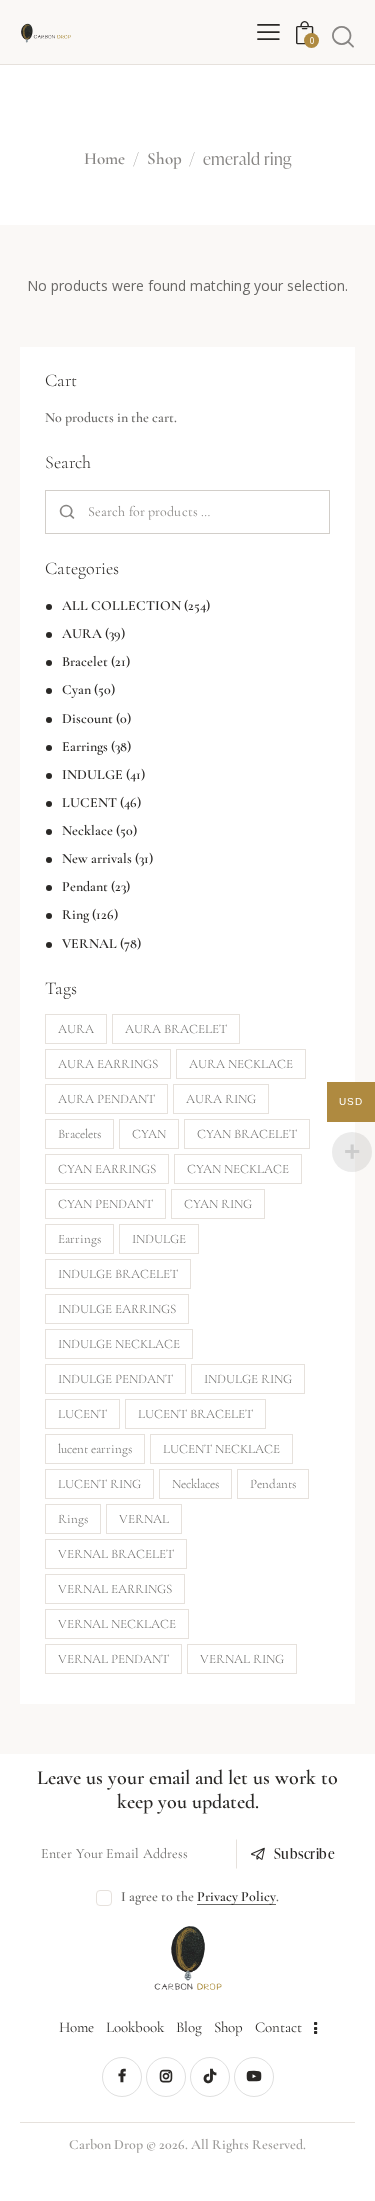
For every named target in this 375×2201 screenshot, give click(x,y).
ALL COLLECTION (121, 605)
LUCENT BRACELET (195, 1414)
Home (104, 159)
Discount (87, 718)
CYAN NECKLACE (238, 1169)
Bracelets (79, 1134)
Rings (73, 1519)
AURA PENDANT (106, 1099)
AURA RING (221, 1099)
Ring (75, 914)
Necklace (87, 830)
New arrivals (97, 858)
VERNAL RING (242, 1659)
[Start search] (343, 36)
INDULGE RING (248, 1379)
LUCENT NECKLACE (221, 1449)
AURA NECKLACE (241, 1064)
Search (67, 512)
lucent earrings (95, 1449)
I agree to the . (200, 1896)
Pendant (85, 886)
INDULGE (92, 774)
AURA (82, 633)
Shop (164, 159)
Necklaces (195, 1484)
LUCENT (89, 802)
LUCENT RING (99, 1484)
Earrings (85, 746)
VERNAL (89, 943)
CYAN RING (218, 1204)
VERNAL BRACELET (116, 1554)
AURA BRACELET (176, 1029)
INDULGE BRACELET (118, 1274)
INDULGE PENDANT (115, 1379)
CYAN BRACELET (247, 1134)
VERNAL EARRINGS (115, 1589)
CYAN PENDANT (105, 1204)
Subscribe (305, 1853)
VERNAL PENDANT (113, 1659)
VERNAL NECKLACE (117, 1624)
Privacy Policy (236, 1897)
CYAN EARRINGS (107, 1169)
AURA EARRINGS (108, 1064)
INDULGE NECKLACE (119, 1344)
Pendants (273, 1484)
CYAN (149, 1134)
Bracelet (85, 661)
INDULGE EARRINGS (117, 1309)
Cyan (76, 689)
